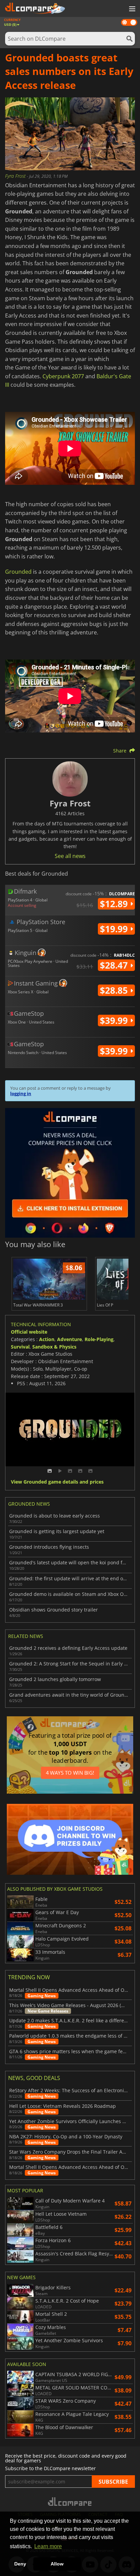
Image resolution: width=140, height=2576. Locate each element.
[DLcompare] (70, 2502)
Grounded (18, 572)
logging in (21, 1093)
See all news (70, 856)
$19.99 (115, 929)
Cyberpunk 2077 (63, 376)
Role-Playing (99, 1339)
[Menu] (132, 9)
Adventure (69, 1339)
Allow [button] (57, 2564)
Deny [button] (20, 2564)
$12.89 (115, 904)
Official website (29, 1332)
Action (47, 1339)
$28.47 (115, 965)
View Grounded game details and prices (57, 1482)
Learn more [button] (48, 2546)
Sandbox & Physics (54, 1347)
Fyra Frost (16, 176)
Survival (20, 1347)
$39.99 (115, 1020)
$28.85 (115, 990)
